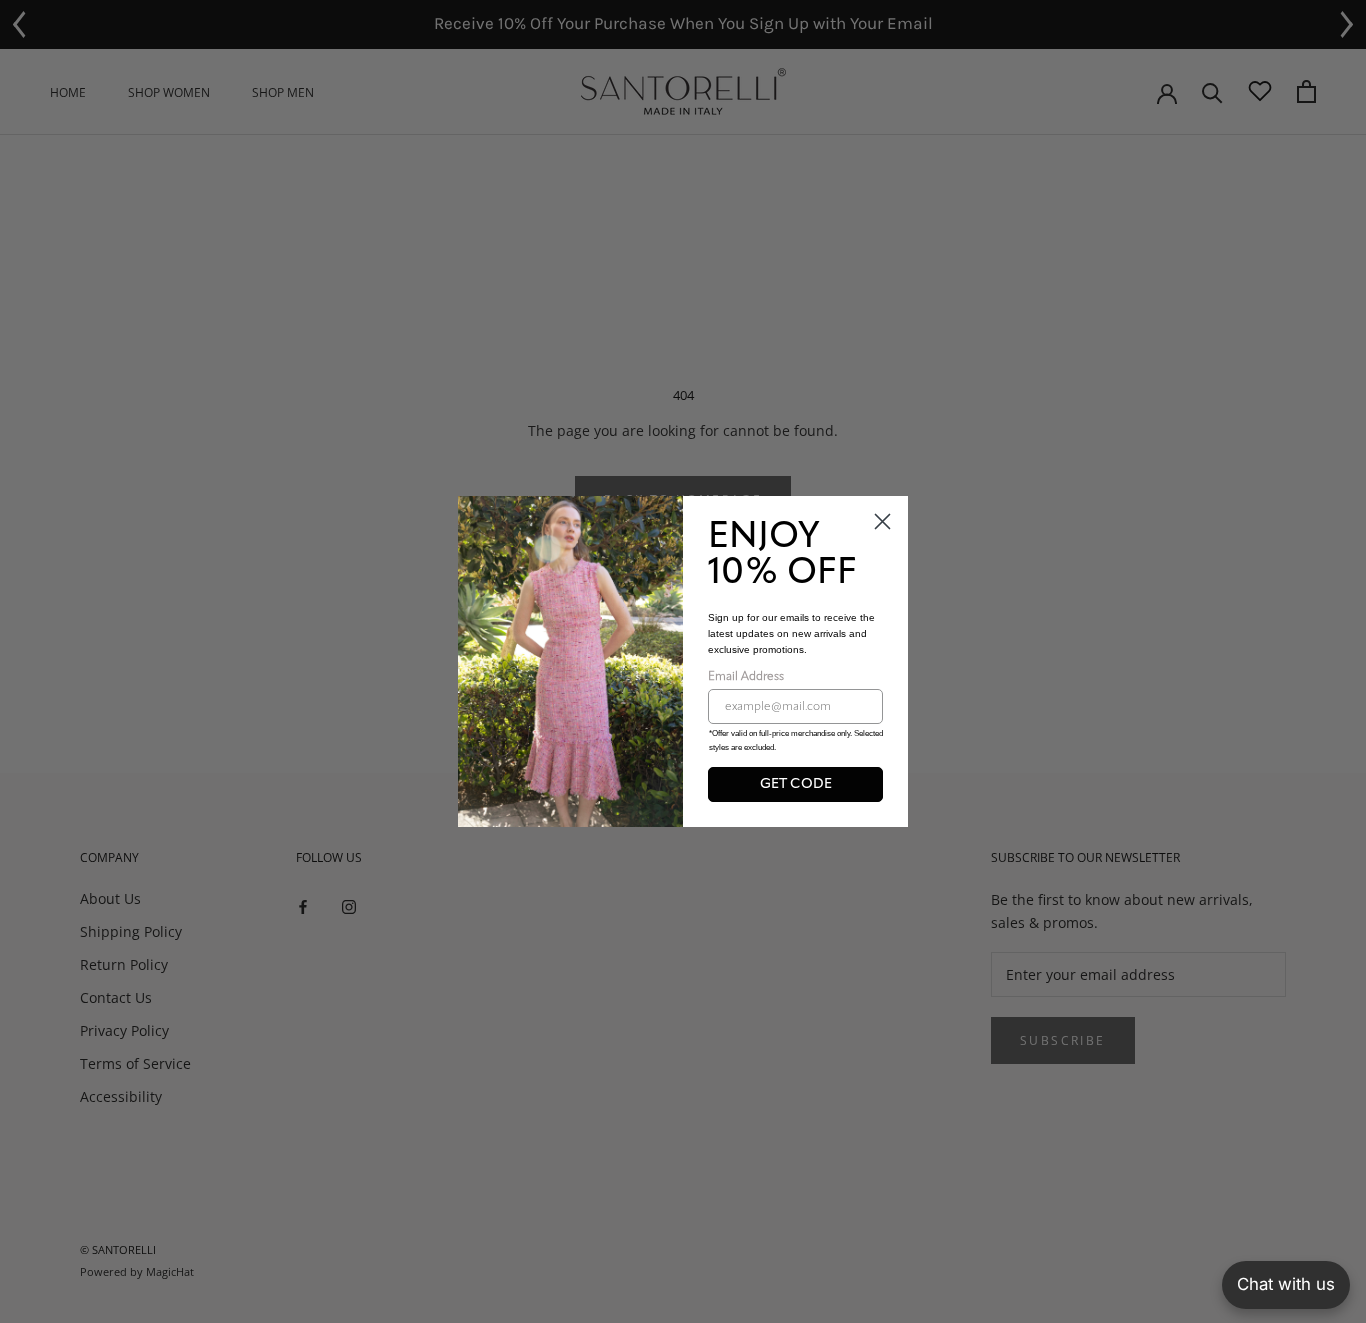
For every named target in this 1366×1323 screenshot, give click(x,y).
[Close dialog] (882, 521)
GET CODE (796, 784)
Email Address (746, 677)
